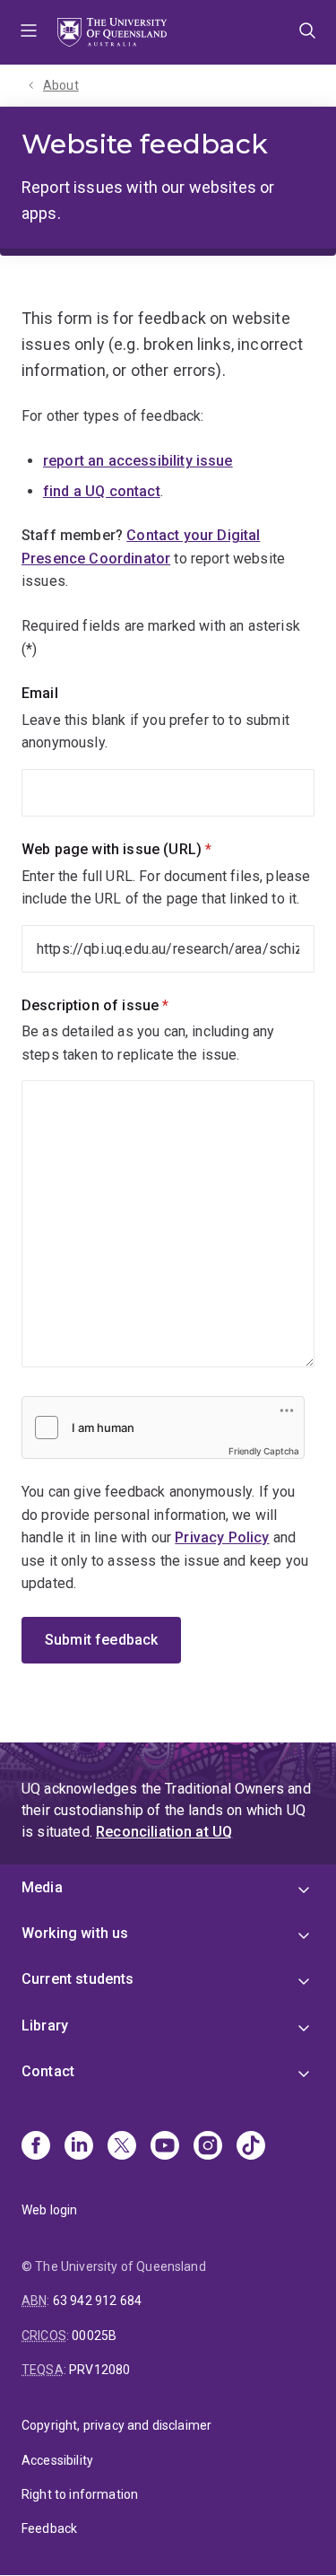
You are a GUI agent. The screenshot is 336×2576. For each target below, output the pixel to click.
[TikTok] (251, 2147)
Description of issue (125, 1005)
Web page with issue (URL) (147, 849)
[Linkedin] (79, 2147)
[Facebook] (36, 2147)
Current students (78, 1979)
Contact (48, 2071)
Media (42, 1887)
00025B (94, 2336)
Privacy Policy (222, 1537)
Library (45, 2026)
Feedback (49, 2528)
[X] (122, 2147)
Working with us (75, 1933)
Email (40, 693)
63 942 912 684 (97, 2301)
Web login (49, 2210)
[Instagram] (208, 2147)
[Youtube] (165, 2147)
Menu (29, 32)
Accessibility (57, 2460)
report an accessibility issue (138, 461)
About (61, 85)
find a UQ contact (102, 491)
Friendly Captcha (264, 1451)
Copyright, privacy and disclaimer (116, 2425)
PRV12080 (99, 2370)
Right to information (80, 2494)
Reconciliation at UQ (164, 1832)
